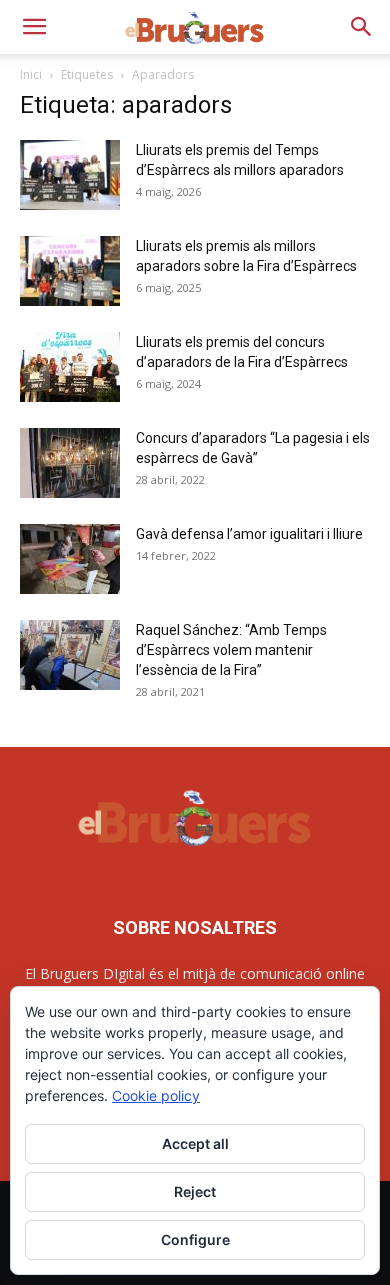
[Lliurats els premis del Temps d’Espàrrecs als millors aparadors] (70, 175)
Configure (195, 1239)
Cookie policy (156, 1095)
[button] (34, 27)
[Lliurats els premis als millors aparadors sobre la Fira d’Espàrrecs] (70, 271)
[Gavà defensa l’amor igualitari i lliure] (70, 559)
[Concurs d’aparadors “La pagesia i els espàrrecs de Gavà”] (70, 463)
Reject (195, 1191)
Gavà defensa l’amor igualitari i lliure (249, 534)
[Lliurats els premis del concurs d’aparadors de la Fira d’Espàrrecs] (70, 367)
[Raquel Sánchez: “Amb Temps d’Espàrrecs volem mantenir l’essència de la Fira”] (70, 655)
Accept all (195, 1143)
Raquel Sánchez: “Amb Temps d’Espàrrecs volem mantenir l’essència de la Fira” (231, 650)
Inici (31, 74)
